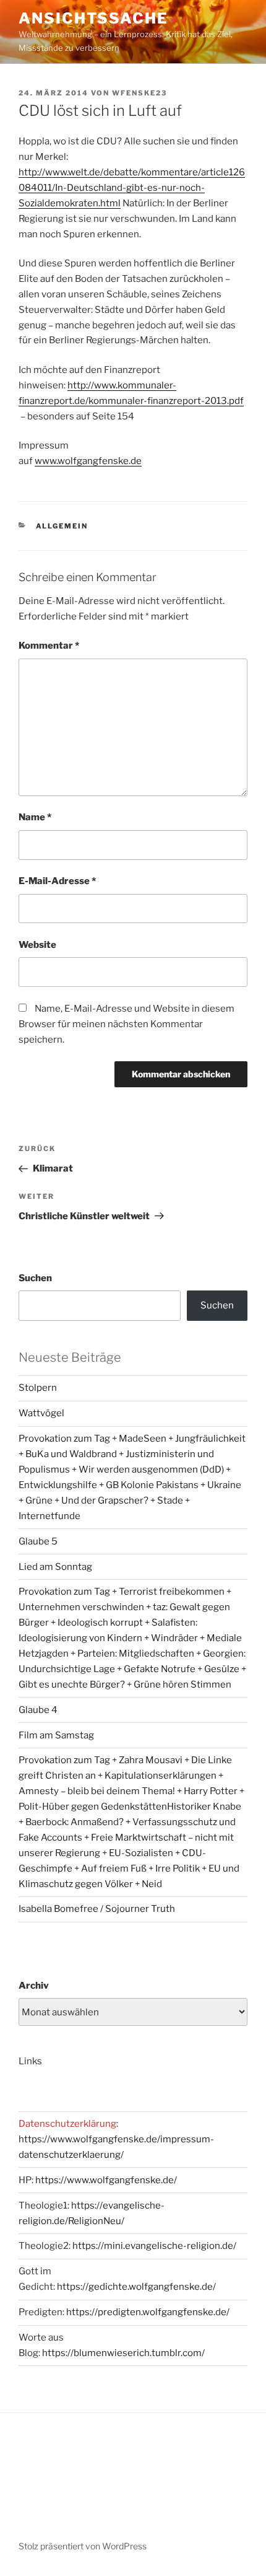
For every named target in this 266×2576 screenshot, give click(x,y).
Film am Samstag (56, 1735)
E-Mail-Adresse (57, 881)
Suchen (35, 1278)
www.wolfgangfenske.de (88, 461)
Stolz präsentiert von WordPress (83, 2546)
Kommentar (49, 646)
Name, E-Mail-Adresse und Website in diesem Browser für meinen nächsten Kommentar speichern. (127, 1024)
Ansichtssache (93, 18)
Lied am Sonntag (55, 1567)
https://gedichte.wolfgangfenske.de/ (136, 2287)
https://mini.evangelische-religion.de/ (154, 2246)
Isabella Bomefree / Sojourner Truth (97, 1909)
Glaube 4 (38, 1710)
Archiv (34, 1986)
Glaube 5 (38, 1541)
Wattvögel (41, 1413)
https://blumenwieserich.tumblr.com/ (123, 2353)
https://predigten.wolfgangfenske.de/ (148, 2312)
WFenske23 (139, 93)
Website (37, 945)
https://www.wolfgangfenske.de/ (106, 2180)
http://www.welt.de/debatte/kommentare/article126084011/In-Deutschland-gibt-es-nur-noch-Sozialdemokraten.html (132, 188)
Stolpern (38, 1388)
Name (35, 817)
